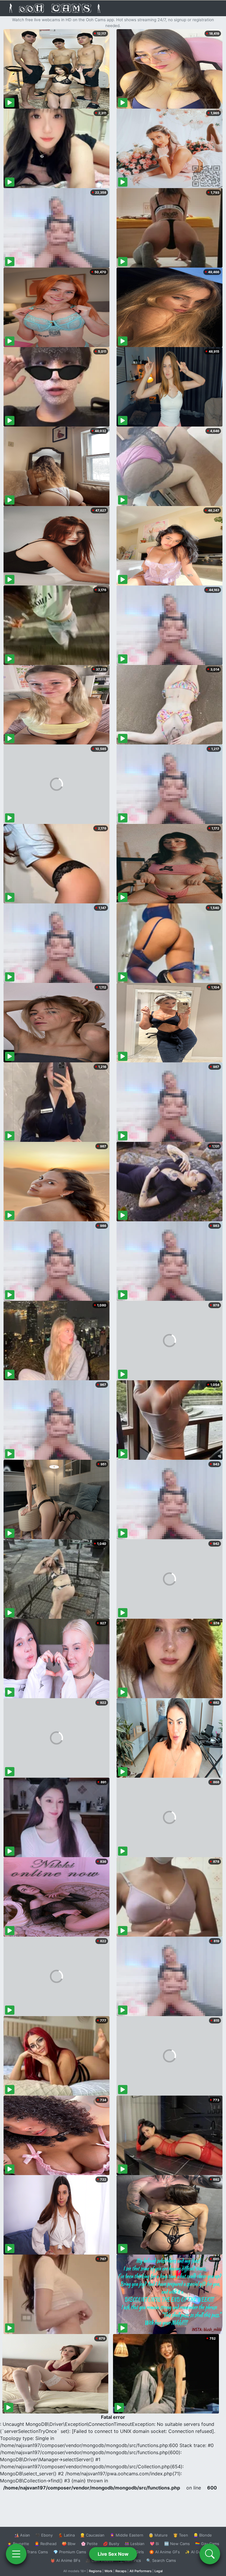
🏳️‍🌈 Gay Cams (207, 2544)
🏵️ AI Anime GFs (164, 2552)
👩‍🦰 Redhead (45, 2544)
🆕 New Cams (177, 2544)
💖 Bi (154, 2544)
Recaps (121, 2571)
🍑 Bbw (69, 2544)
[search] (210, 2554)
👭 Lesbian (134, 2544)
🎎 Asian (22, 2535)
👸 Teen (181, 2535)
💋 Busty (111, 2544)
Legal (159, 2571)
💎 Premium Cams (70, 2552)
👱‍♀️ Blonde (203, 2535)
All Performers (141, 2571)
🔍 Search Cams (161, 2560)
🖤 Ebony (44, 2535)
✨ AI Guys (195, 2552)
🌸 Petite (89, 2544)
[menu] (16, 2554)
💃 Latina (66, 2535)
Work (108, 2571)
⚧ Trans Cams (34, 2552)
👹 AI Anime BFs (65, 2560)
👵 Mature (158, 2535)
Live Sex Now (113, 2554)
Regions (95, 2571)
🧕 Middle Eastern (127, 2535)
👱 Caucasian (92, 2535)
